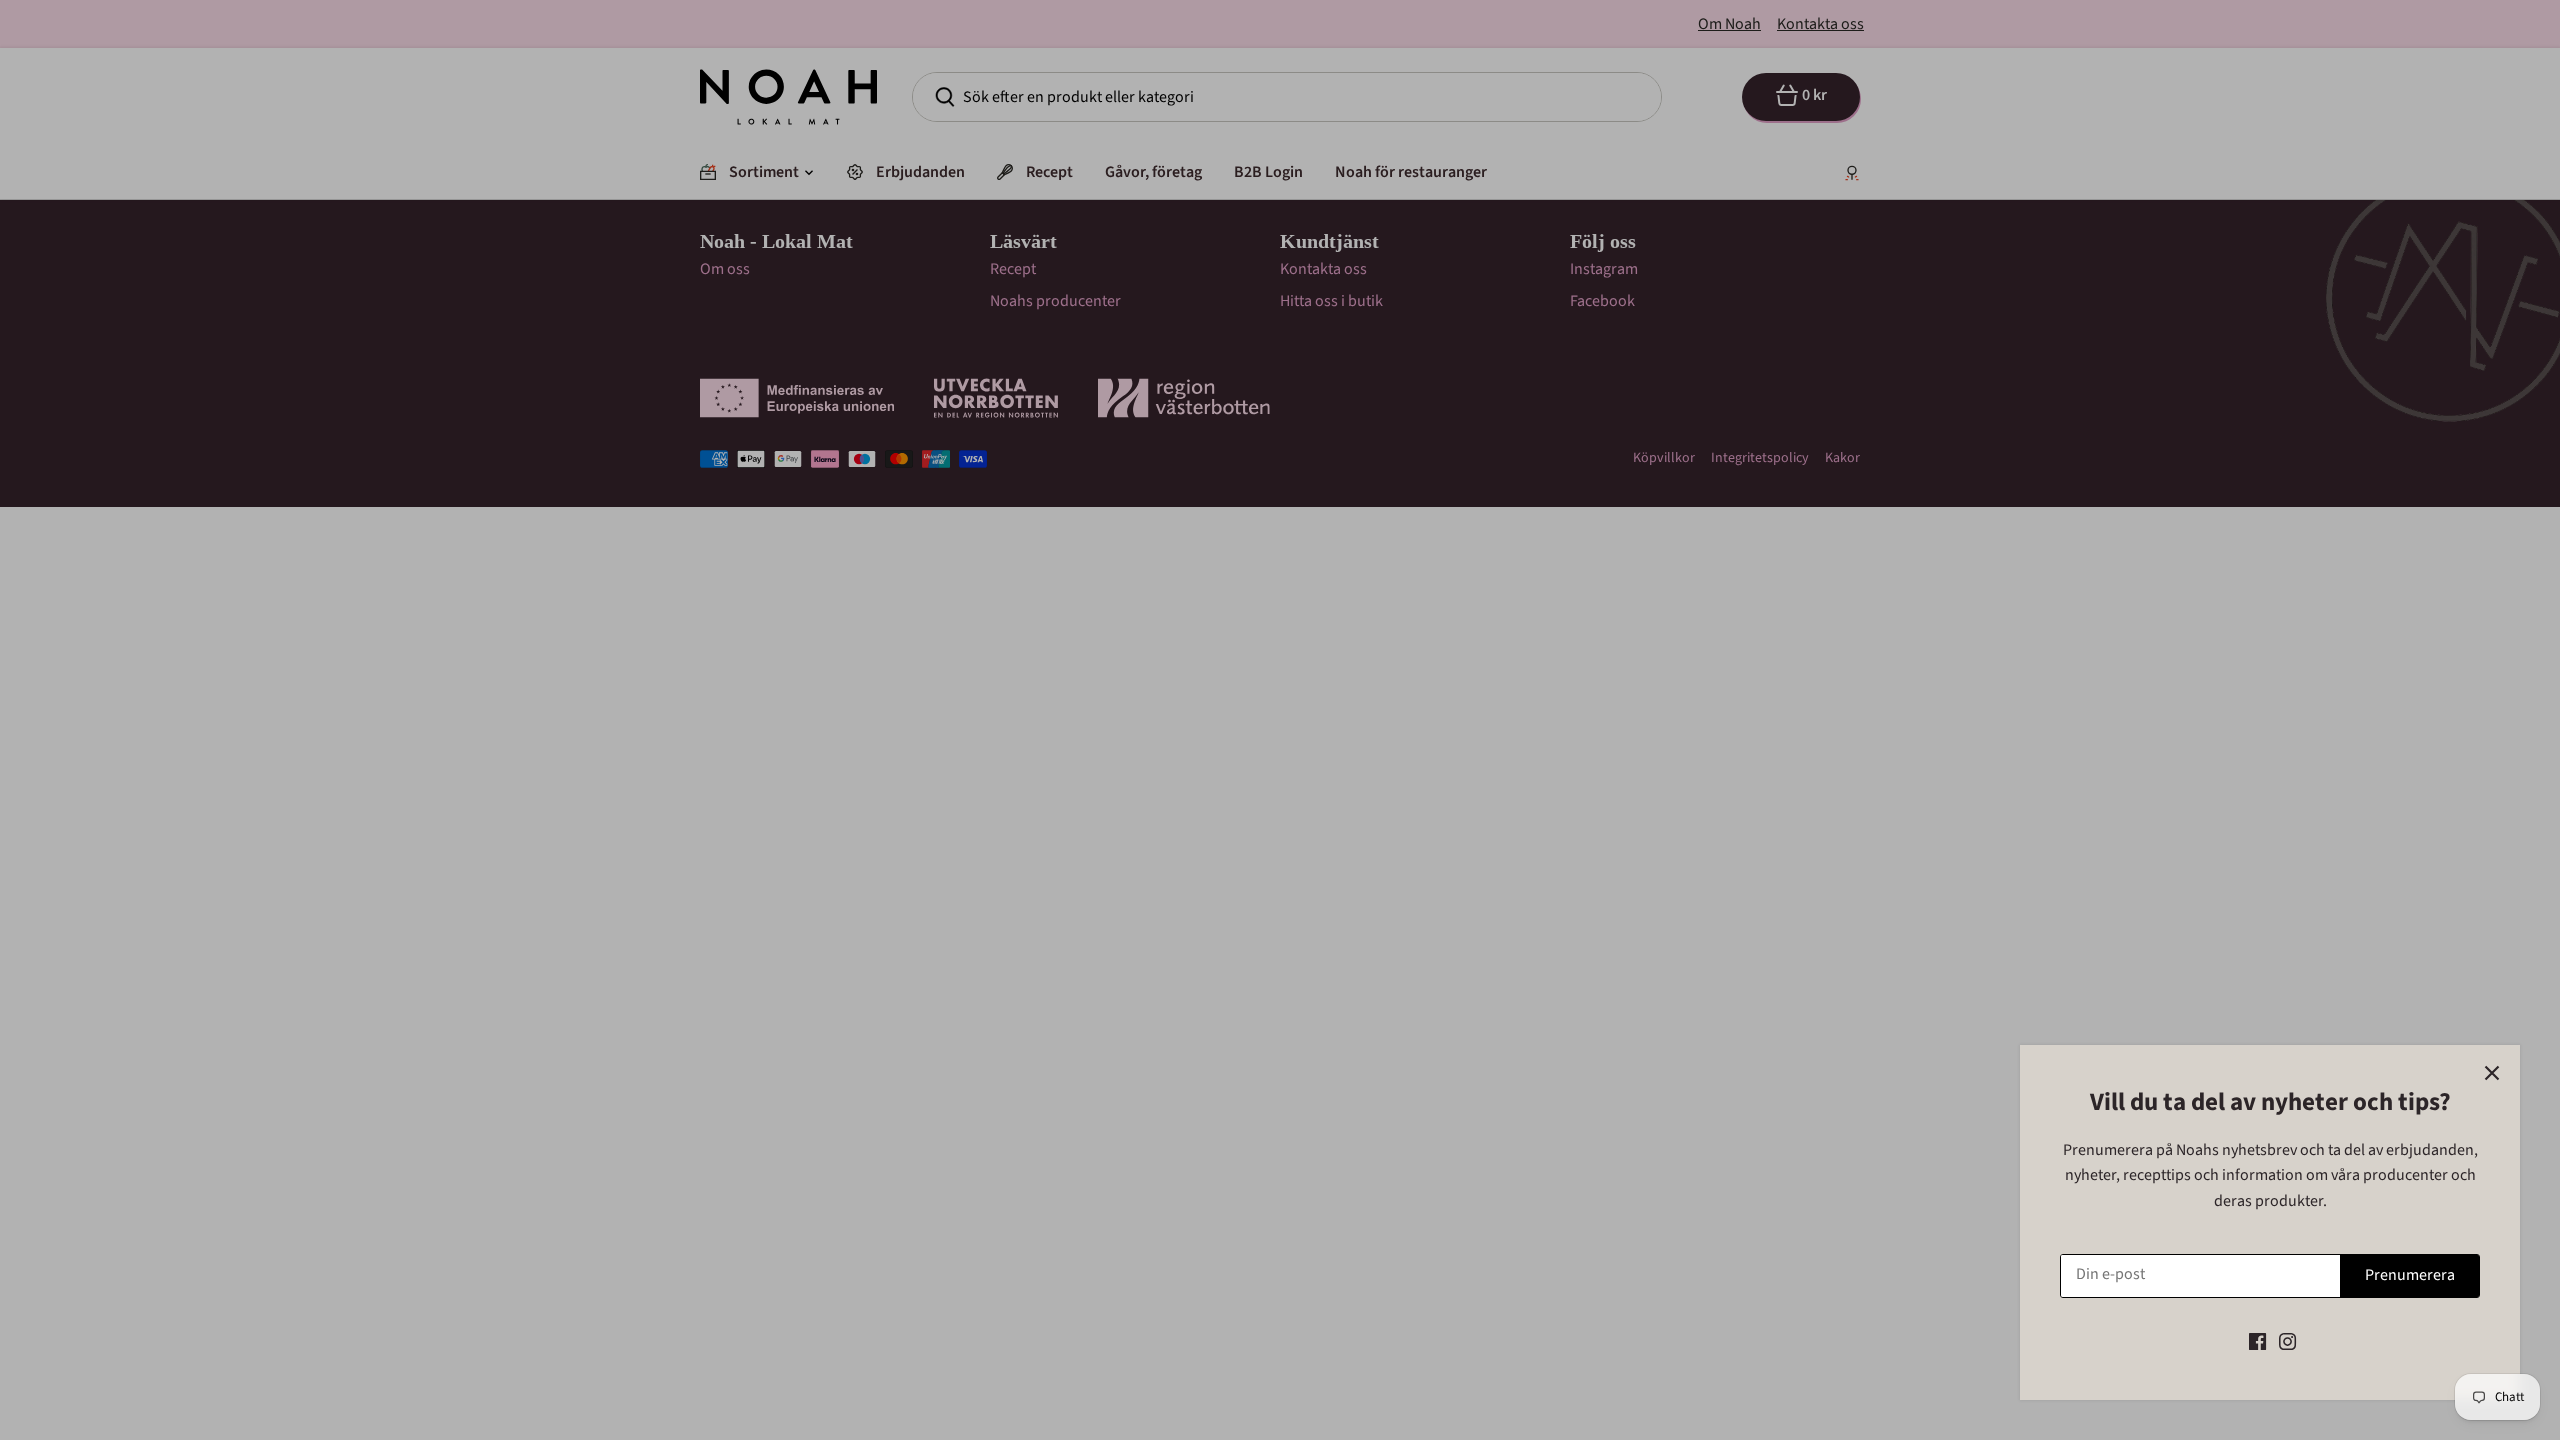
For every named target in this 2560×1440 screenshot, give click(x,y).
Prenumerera (2410, 1275)
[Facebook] (2257, 1341)
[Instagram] (2287, 1341)
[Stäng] (2492, 1073)
